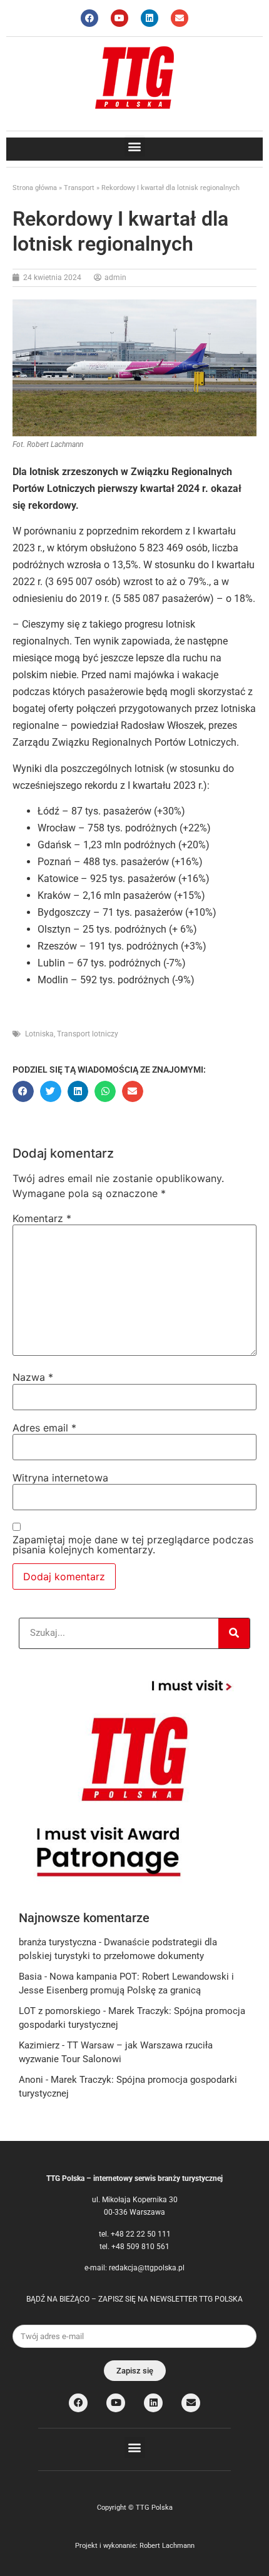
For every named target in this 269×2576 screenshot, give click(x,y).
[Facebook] (89, 18)
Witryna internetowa (60, 1478)
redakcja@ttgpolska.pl (147, 2268)
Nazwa (33, 1377)
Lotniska (39, 1034)
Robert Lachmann (167, 2546)
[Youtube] (119, 18)
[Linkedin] (150, 18)
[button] (135, 146)
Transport (79, 188)
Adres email (44, 1428)
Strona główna (35, 188)
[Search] (234, 1633)
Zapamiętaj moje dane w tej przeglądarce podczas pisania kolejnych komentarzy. (133, 1545)
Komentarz (42, 1218)
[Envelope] (180, 18)
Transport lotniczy (88, 1034)
